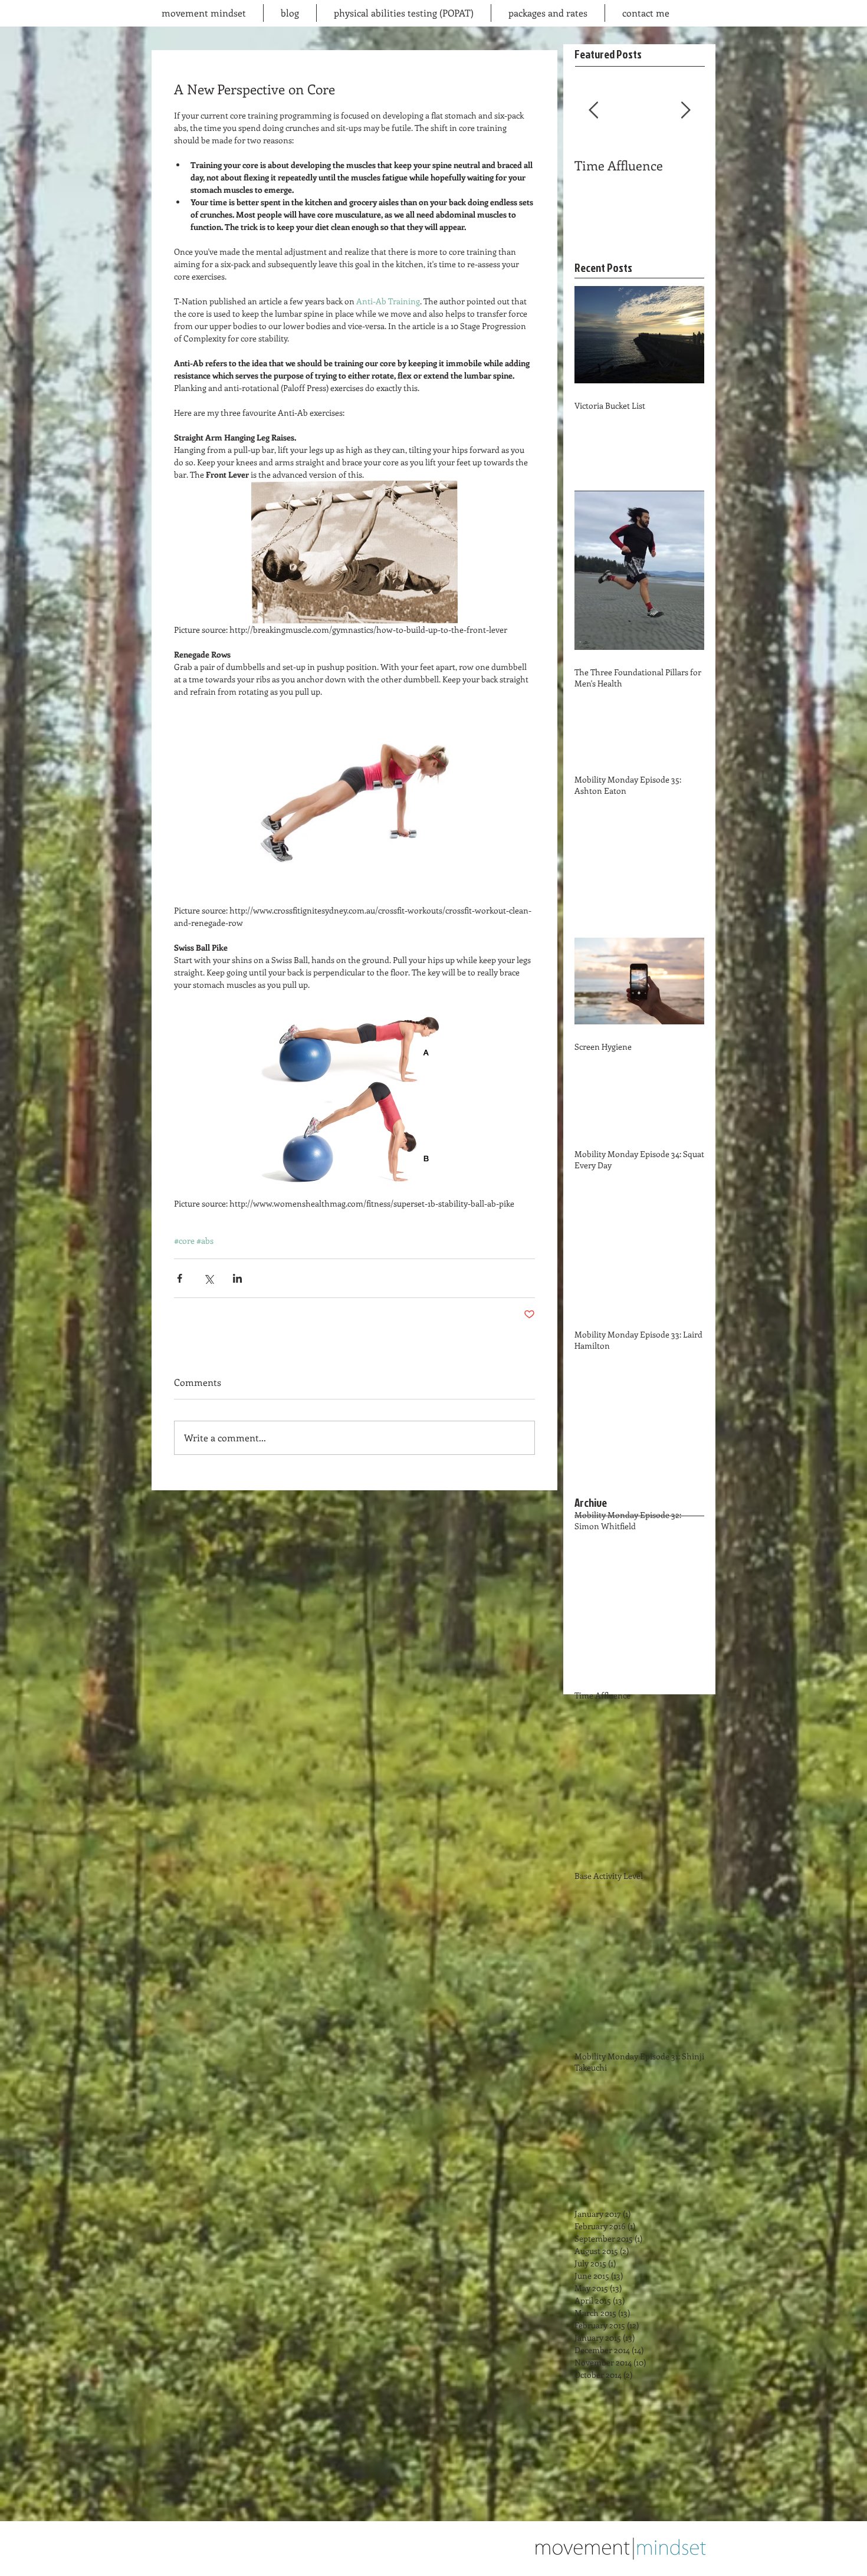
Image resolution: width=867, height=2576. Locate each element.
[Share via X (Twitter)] (208, 1278)
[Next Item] (685, 111)
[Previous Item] (593, 111)
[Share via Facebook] (180, 1278)
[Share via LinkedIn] (237, 1278)
